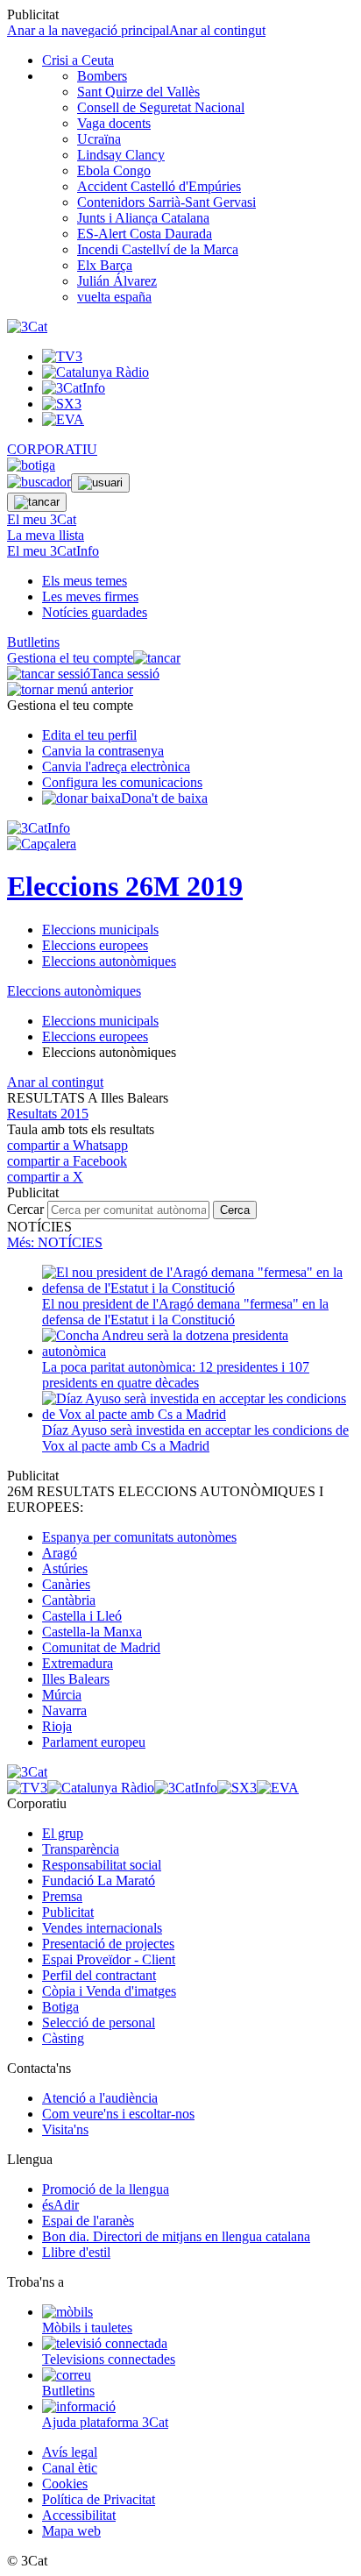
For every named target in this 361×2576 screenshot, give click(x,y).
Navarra (64, 1710)
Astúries (65, 1568)
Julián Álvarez (117, 281)
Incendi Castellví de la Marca (158, 249)
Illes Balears (76, 1679)
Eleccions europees (95, 945)
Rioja (57, 1726)
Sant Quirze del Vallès (138, 92)
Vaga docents (114, 123)
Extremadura (78, 1663)
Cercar (25, 1209)
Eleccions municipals (100, 930)
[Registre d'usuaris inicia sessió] (100, 483)
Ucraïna (99, 139)
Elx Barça (105, 265)
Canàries (66, 1584)
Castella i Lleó (82, 1616)
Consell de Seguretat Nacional (161, 107)
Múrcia (62, 1695)
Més (55, 1242)
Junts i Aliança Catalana (143, 218)
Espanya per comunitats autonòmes (139, 1537)
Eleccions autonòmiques (109, 961)
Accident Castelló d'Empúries (159, 186)
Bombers (102, 76)
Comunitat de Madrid (101, 1647)
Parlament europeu (94, 1742)
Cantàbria (69, 1600)
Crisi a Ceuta (78, 60)
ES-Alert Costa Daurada (145, 234)
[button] (48, 1114)
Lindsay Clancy (121, 155)
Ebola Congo (114, 170)
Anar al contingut (217, 30)
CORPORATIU (52, 449)
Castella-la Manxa (92, 1632)
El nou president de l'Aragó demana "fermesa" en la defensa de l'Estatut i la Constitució (185, 1312)
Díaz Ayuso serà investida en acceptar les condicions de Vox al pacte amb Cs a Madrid (195, 1438)
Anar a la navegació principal (88, 30)
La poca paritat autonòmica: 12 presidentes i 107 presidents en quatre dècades (176, 1375)
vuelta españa (114, 297)
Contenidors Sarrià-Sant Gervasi (166, 202)
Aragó (60, 1553)
